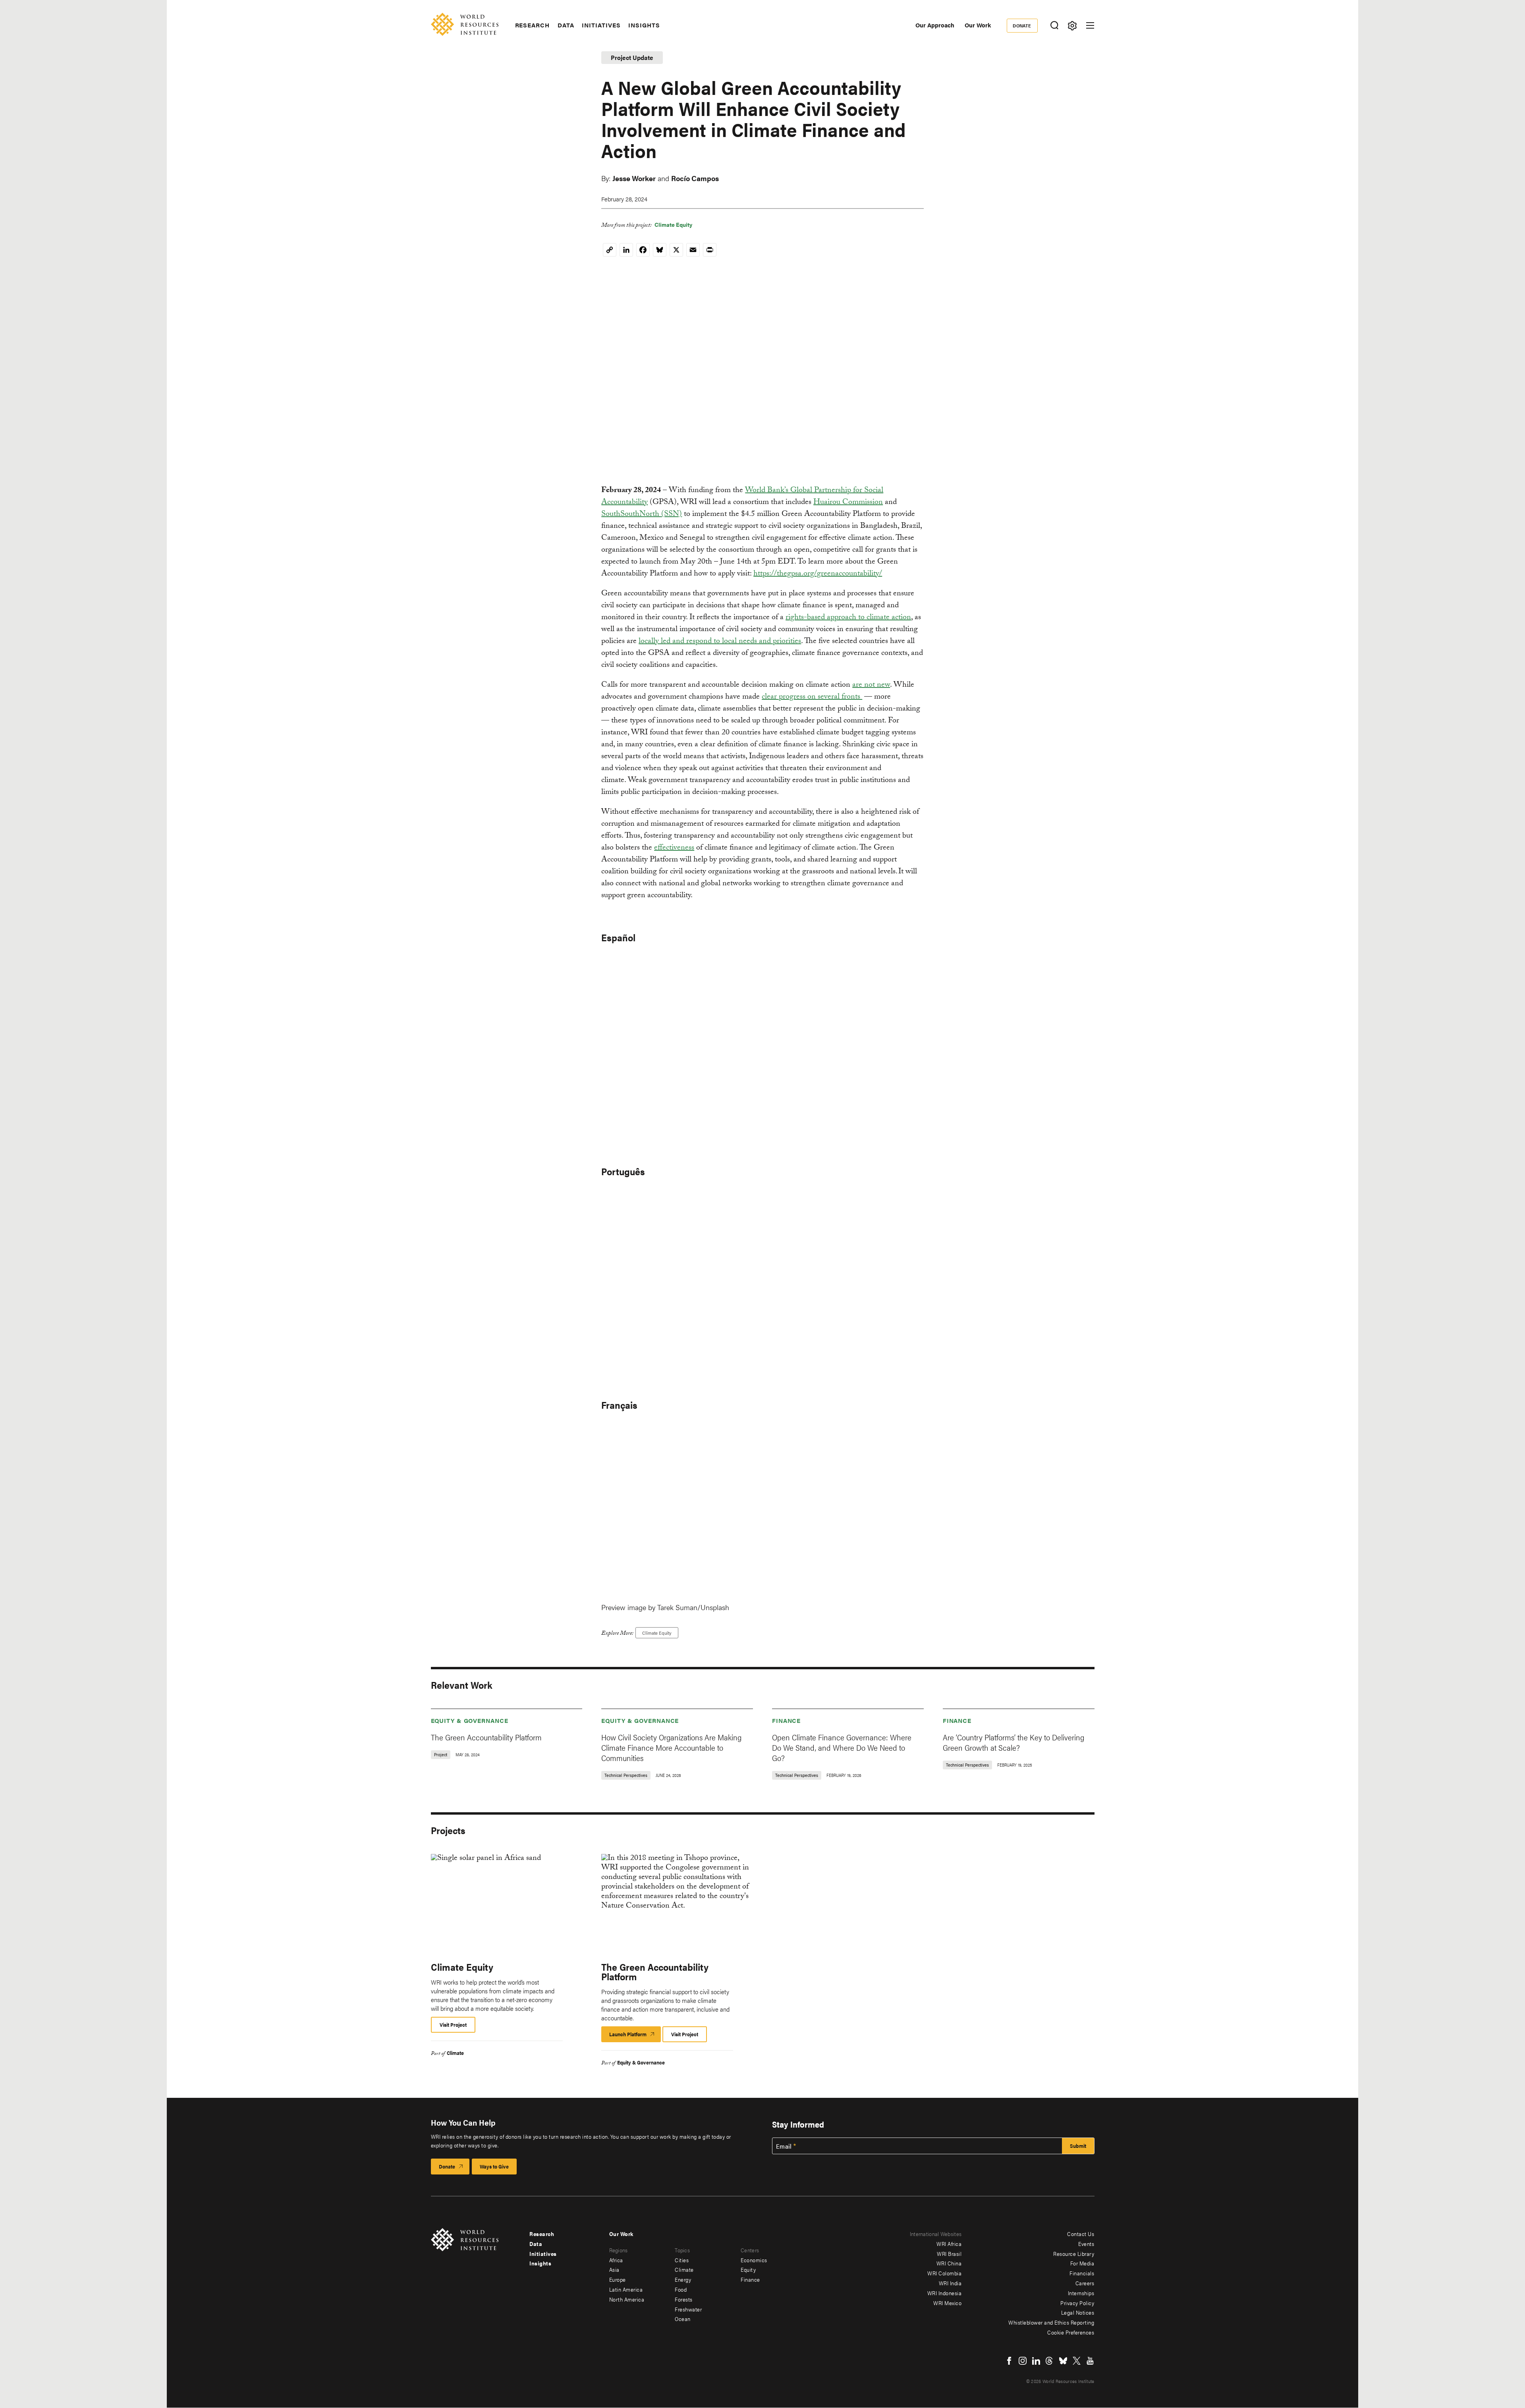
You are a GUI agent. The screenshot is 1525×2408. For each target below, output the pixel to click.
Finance (786, 1720)
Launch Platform (635, 2036)
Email (784, 2146)
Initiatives (601, 25)
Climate (455, 2053)
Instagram (1023, 2361)
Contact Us (1081, 2234)
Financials (1082, 2273)
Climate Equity (673, 224)
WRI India (950, 2283)
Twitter (1077, 2361)
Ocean (683, 2319)
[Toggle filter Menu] (1072, 26)
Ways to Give (494, 2166)
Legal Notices (1078, 2312)
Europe (618, 2279)
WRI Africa (949, 2244)
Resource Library (1074, 2254)
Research (532, 25)
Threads (1050, 2361)
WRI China (949, 2263)
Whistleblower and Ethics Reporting (1051, 2322)
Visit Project (453, 2025)
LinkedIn (1036, 2361)
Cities (682, 2260)
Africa (616, 2260)
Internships (1081, 2293)
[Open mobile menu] (1090, 25)
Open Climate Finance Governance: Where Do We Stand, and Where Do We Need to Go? (842, 1747)
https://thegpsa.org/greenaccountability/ (818, 574)
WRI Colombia (944, 2273)
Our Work (978, 25)
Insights (644, 25)
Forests (684, 2299)
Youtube (1090, 2361)
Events (1086, 2244)
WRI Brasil (949, 2254)
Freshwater (688, 2309)
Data (566, 25)
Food (681, 2289)
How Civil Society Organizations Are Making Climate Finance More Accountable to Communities (671, 1747)
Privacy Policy (1077, 2303)
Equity (748, 2269)
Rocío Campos (695, 178)
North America (627, 2299)
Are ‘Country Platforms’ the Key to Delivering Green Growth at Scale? (1013, 1742)
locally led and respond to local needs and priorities (720, 642)
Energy (683, 2279)
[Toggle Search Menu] (1055, 26)
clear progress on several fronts (812, 697)
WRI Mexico (947, 2303)
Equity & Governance (470, 1720)
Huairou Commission (848, 503)
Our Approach (935, 25)
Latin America (626, 2289)
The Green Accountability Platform (486, 1737)
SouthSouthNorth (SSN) (642, 515)
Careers (1085, 2283)
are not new (871, 686)
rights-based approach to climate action (848, 618)
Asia (614, 2269)
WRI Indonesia (945, 2293)
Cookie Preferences (1071, 2332)
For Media (1082, 2263)
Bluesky (1063, 2361)
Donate (1022, 25)
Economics (754, 2260)
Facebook (1009, 2361)
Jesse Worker (634, 178)
